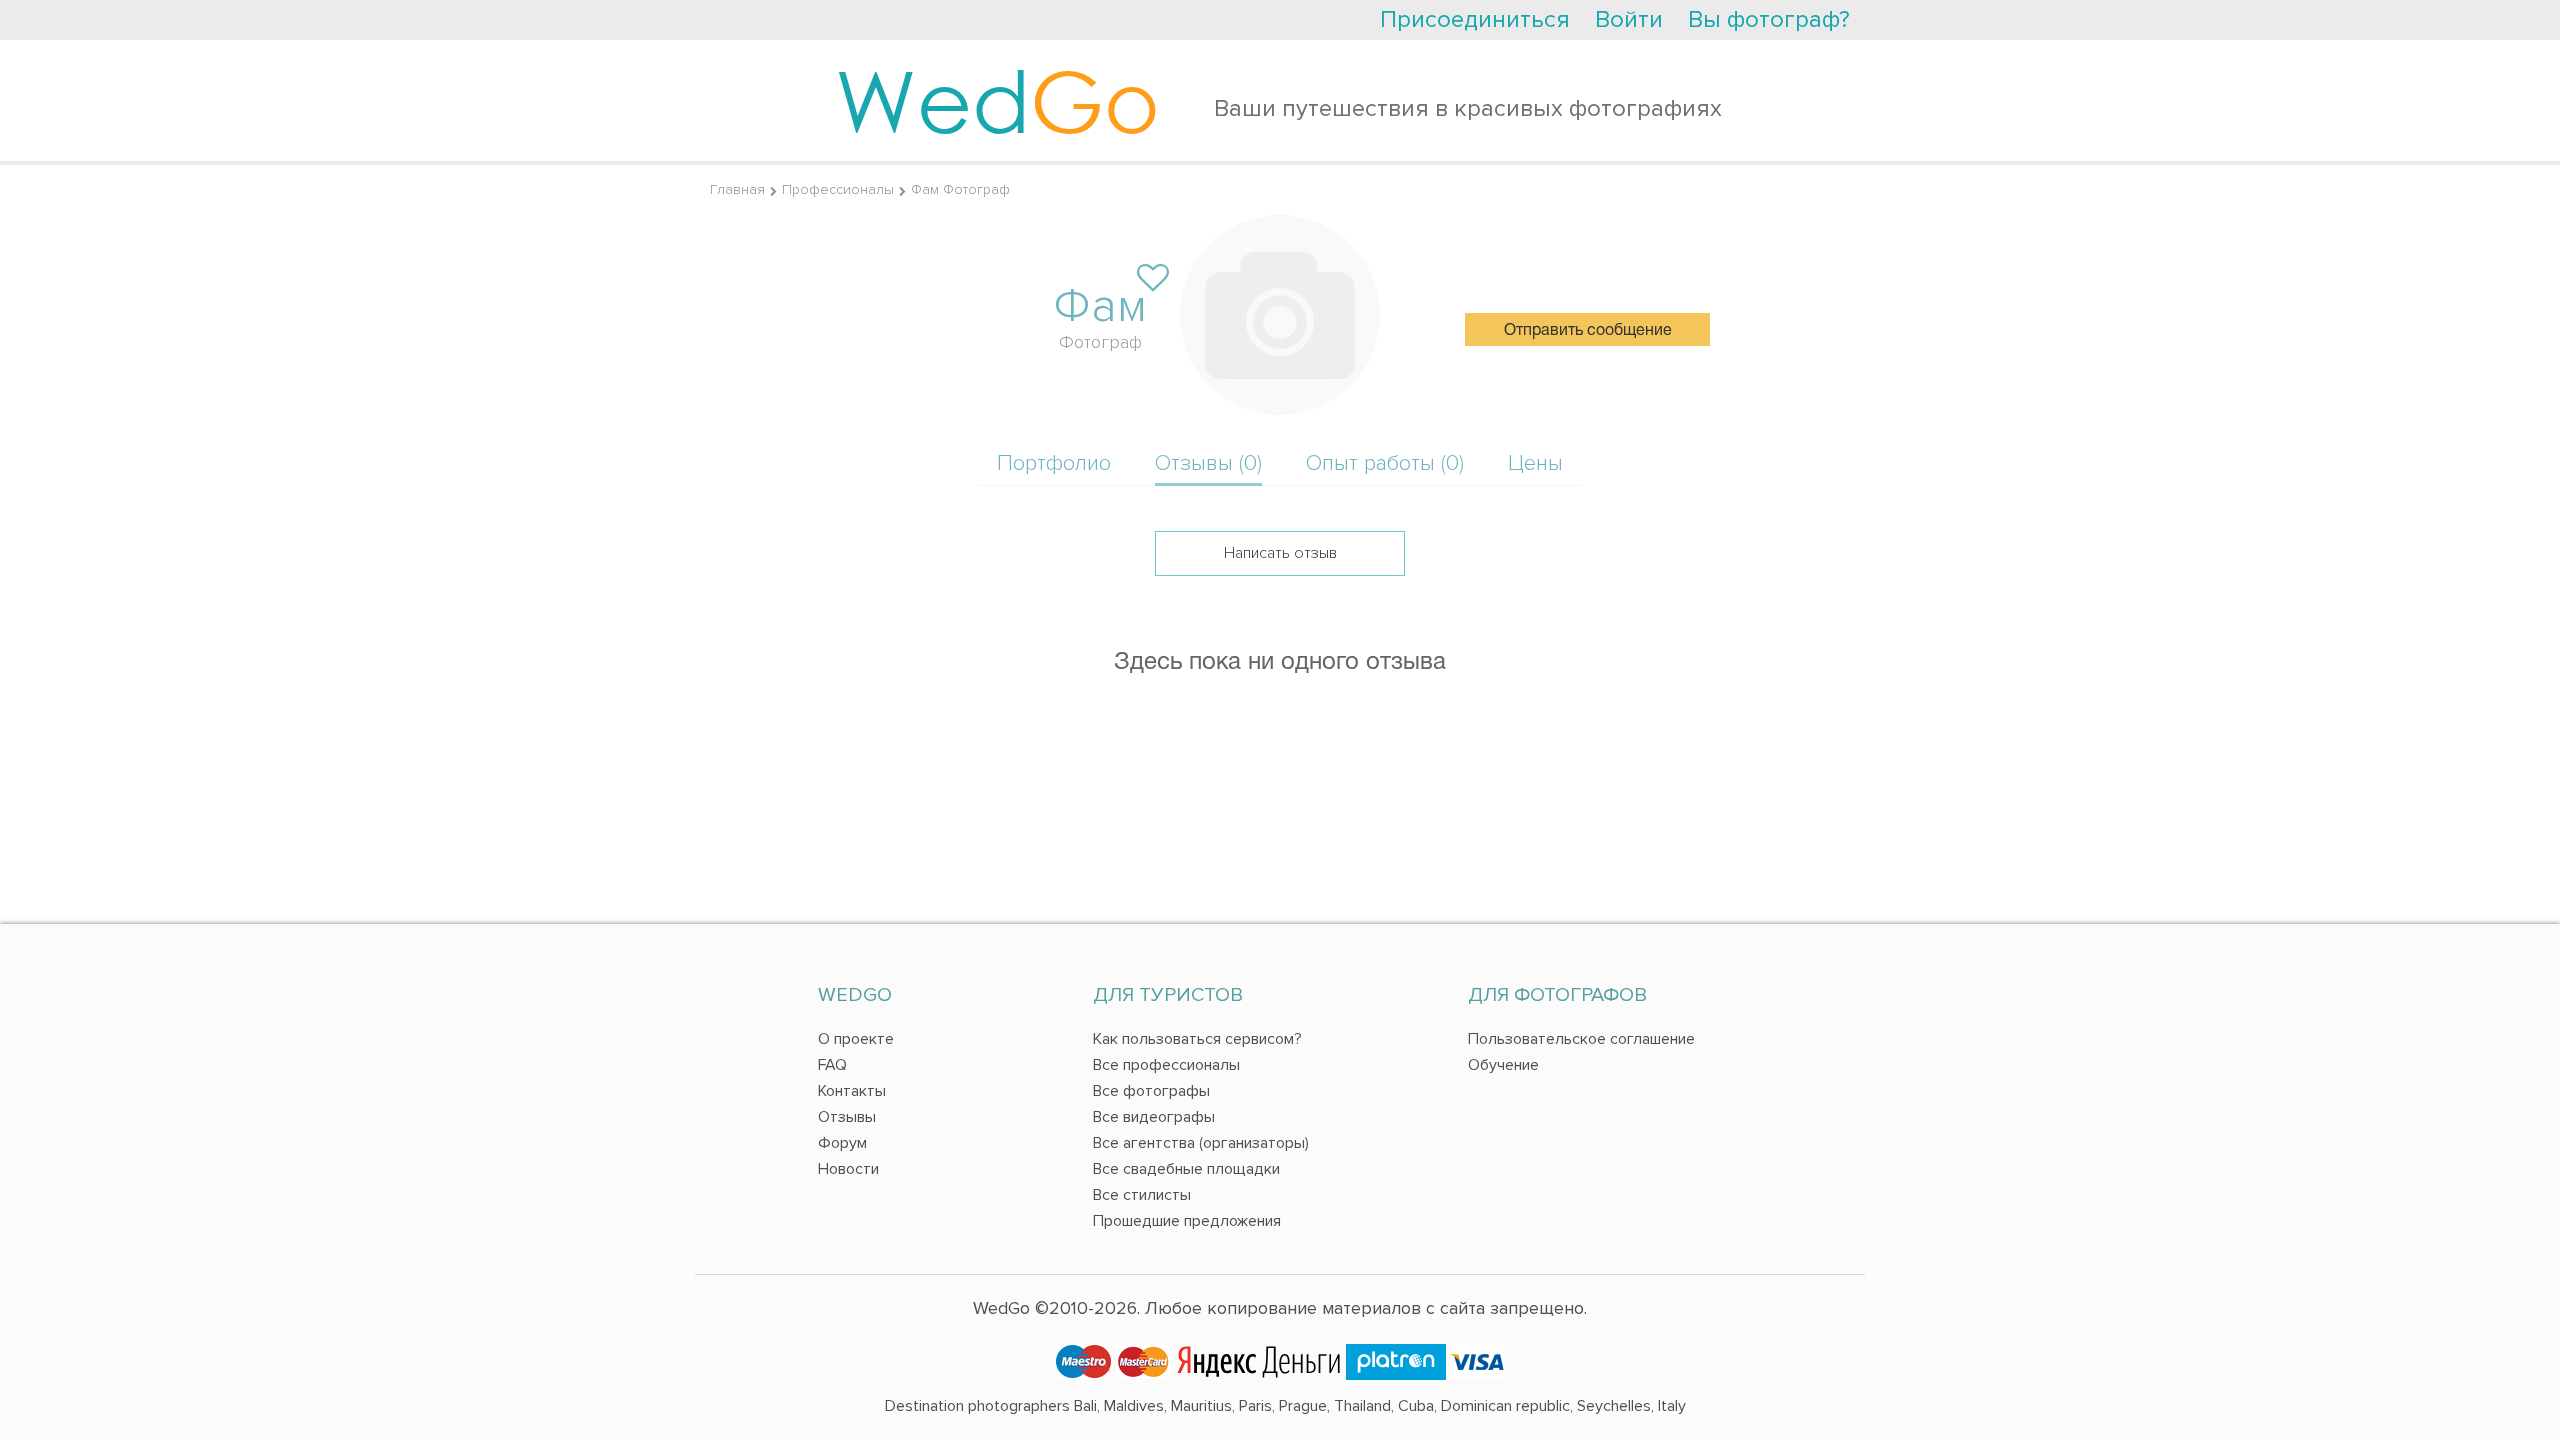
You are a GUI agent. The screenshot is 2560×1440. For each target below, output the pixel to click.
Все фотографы (1151, 1091)
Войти (1629, 19)
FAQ (832, 1065)
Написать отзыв (1280, 553)
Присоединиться (1475, 19)
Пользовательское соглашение (1581, 1039)
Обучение (1503, 1065)
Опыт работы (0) (1385, 463)
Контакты (852, 1091)
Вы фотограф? (1769, 19)
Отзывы (847, 1117)
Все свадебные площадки (1186, 1169)
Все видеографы (1154, 1117)
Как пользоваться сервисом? (1197, 1039)
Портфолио (1054, 463)
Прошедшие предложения (1187, 1221)
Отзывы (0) (1208, 463)
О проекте (856, 1039)
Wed (997, 100)
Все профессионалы (1166, 1065)
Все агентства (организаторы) (1201, 1143)
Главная (737, 189)
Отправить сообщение (1588, 331)
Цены (1535, 463)
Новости (848, 1169)
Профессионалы (838, 189)
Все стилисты (1142, 1195)
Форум (842, 1143)
